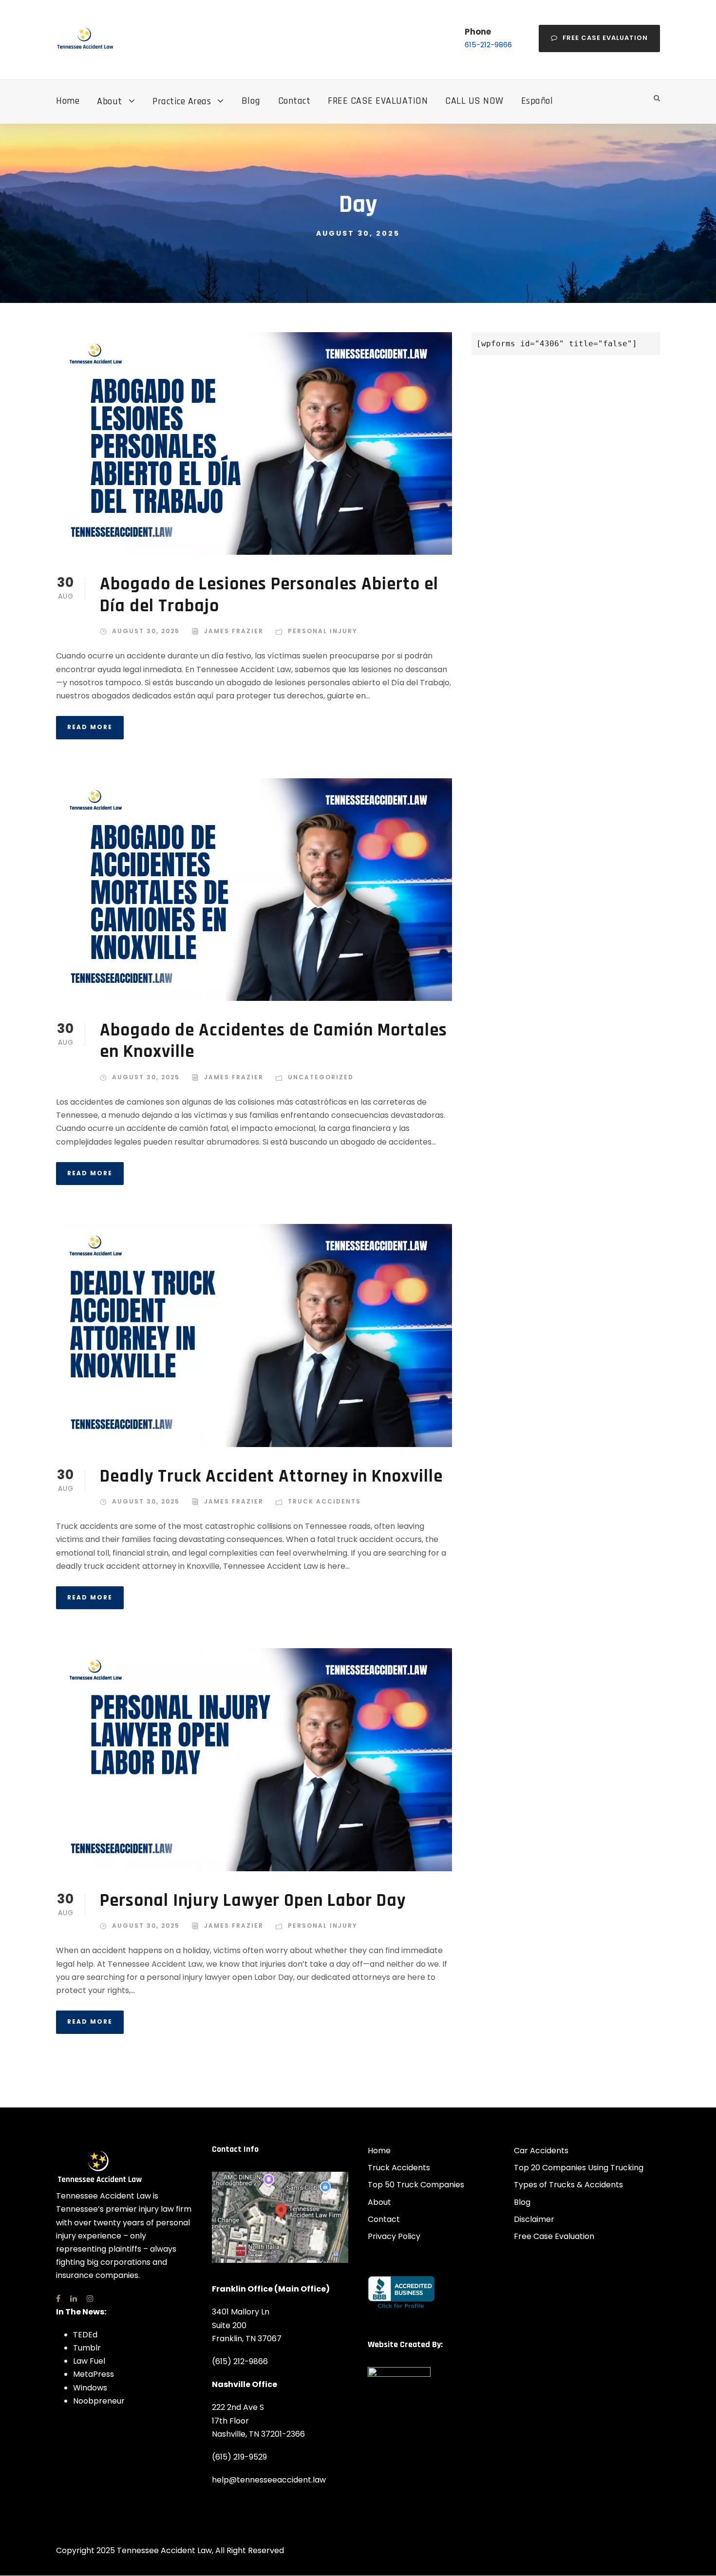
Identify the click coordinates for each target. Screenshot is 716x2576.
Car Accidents (541, 2151)
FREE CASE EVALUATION (378, 101)
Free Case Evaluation (605, 38)
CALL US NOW (474, 101)
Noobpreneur (99, 2400)
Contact (294, 101)
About (110, 101)
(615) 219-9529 (239, 2456)
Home (68, 101)
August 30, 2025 (146, 631)
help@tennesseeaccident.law (269, 2480)
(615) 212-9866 (240, 2361)
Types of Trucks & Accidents (568, 2185)
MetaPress (94, 2374)
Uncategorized (321, 1077)
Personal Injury (323, 631)
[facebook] (58, 2298)
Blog (251, 101)
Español (537, 101)
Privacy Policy (394, 2236)
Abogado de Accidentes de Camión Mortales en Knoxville (273, 1041)
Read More (90, 727)
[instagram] (90, 2298)
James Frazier (234, 631)
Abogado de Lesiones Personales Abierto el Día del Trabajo (269, 595)
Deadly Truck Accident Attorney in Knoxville (271, 1476)
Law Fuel (89, 2361)
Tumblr (87, 2348)
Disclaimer (534, 2219)
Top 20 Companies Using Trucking (579, 2168)
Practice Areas (182, 101)
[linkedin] (74, 2298)
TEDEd (85, 2334)
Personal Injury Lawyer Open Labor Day (253, 1901)
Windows (90, 2387)
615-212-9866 (488, 45)
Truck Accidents (324, 1501)
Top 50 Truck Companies (416, 2185)
